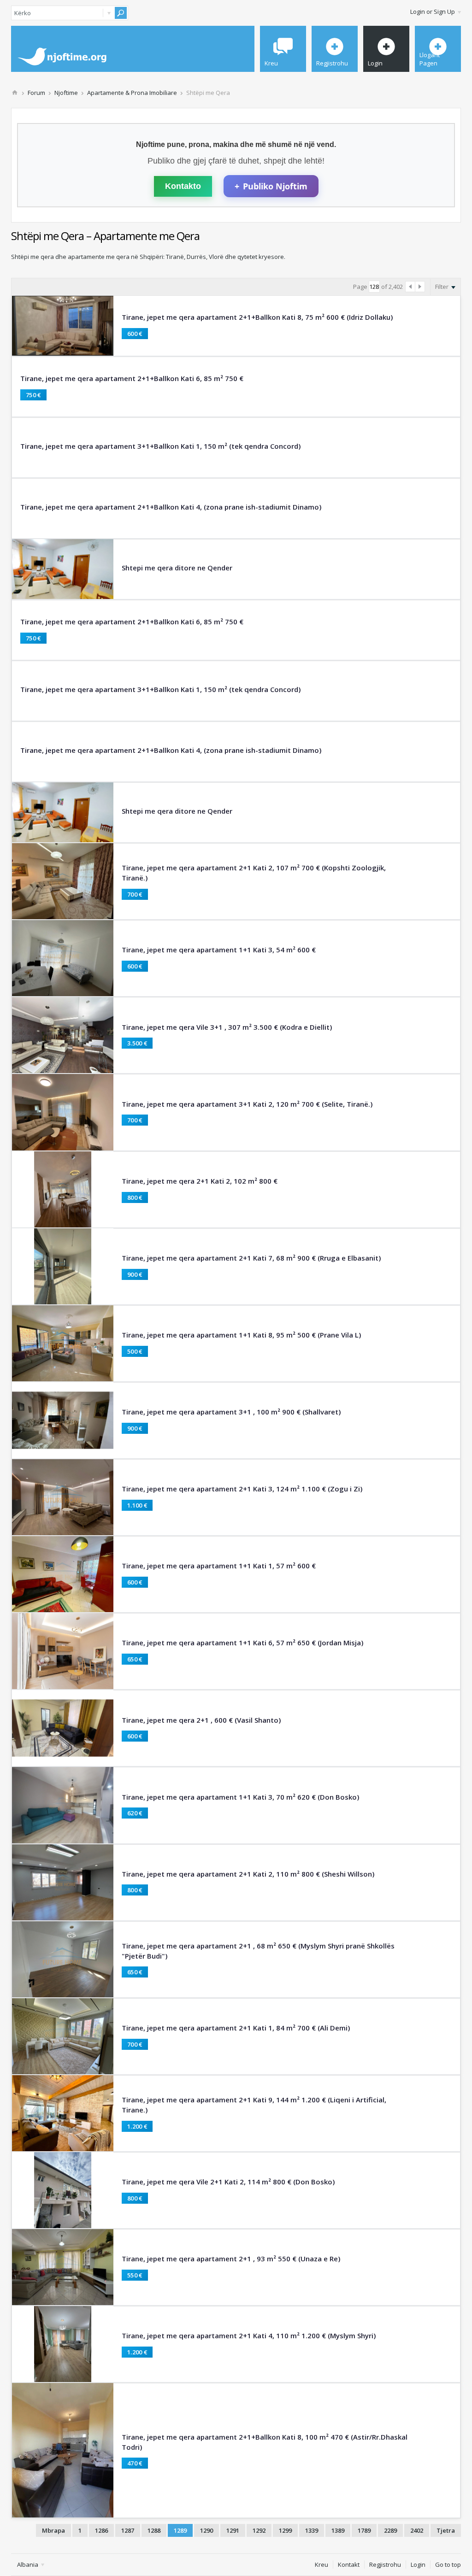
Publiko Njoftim (271, 186)
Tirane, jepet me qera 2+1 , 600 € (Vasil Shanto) (201, 1720)
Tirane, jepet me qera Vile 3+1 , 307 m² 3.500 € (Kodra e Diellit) (227, 1027)
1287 (128, 2530)
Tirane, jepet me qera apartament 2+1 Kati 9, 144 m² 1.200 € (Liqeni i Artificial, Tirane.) (254, 2105)
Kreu (322, 2564)
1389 (338, 2530)
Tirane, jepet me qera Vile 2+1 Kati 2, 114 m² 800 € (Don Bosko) (228, 2182)
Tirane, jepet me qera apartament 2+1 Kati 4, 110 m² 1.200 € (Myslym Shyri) (249, 2335)
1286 (101, 2530)
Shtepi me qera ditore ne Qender (177, 568)
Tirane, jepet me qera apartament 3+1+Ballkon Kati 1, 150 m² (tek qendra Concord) (160, 446)
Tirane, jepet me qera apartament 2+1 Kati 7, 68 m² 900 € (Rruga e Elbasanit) (251, 1258)
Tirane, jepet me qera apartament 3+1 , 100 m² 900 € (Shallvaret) (231, 1412)
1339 (312, 2530)
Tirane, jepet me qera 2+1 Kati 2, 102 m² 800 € (200, 1181)
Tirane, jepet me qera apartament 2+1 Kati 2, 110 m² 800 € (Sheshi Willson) (248, 1874)
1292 (259, 2530)
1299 (285, 2530)
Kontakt (349, 2564)
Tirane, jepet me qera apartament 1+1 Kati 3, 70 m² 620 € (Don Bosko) (240, 1797)
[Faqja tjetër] (420, 287)
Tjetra (446, 2530)
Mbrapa (53, 2530)
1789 (364, 2530)
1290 (206, 2530)
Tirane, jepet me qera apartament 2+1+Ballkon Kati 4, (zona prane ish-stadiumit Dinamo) (171, 507)
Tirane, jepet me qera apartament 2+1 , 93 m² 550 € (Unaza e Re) (231, 2259)
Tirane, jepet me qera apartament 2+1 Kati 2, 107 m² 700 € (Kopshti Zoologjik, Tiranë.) (254, 873)
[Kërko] (121, 13)
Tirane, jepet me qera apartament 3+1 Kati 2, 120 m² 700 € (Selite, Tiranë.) (247, 1104)
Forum (36, 93)
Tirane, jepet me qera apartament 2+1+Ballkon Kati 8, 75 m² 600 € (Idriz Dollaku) (257, 317)
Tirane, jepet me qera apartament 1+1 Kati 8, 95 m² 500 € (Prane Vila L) (241, 1335)
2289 (390, 2530)
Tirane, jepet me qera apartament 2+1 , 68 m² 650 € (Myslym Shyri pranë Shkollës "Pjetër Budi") (258, 1951)
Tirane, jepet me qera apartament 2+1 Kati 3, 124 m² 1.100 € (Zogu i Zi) (242, 1489)
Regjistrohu (385, 2564)
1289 (180, 2530)
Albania (28, 2564)
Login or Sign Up (433, 12)
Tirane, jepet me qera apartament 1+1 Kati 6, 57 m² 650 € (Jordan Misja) (242, 1643)
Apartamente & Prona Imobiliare (132, 93)
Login (418, 2564)
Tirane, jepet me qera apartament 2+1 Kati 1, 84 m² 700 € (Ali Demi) (236, 2028)
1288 (154, 2530)
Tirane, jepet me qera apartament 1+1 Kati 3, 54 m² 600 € (219, 950)
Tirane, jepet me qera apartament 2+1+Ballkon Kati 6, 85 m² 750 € (132, 378)
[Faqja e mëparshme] (410, 287)
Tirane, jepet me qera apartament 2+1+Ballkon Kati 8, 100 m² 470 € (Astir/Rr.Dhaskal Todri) (265, 2442)
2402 (417, 2530)
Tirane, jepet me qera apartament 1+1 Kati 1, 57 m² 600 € (219, 1566)
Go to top (448, 2564)
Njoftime (66, 93)
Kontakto (183, 186)
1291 (233, 2530)
